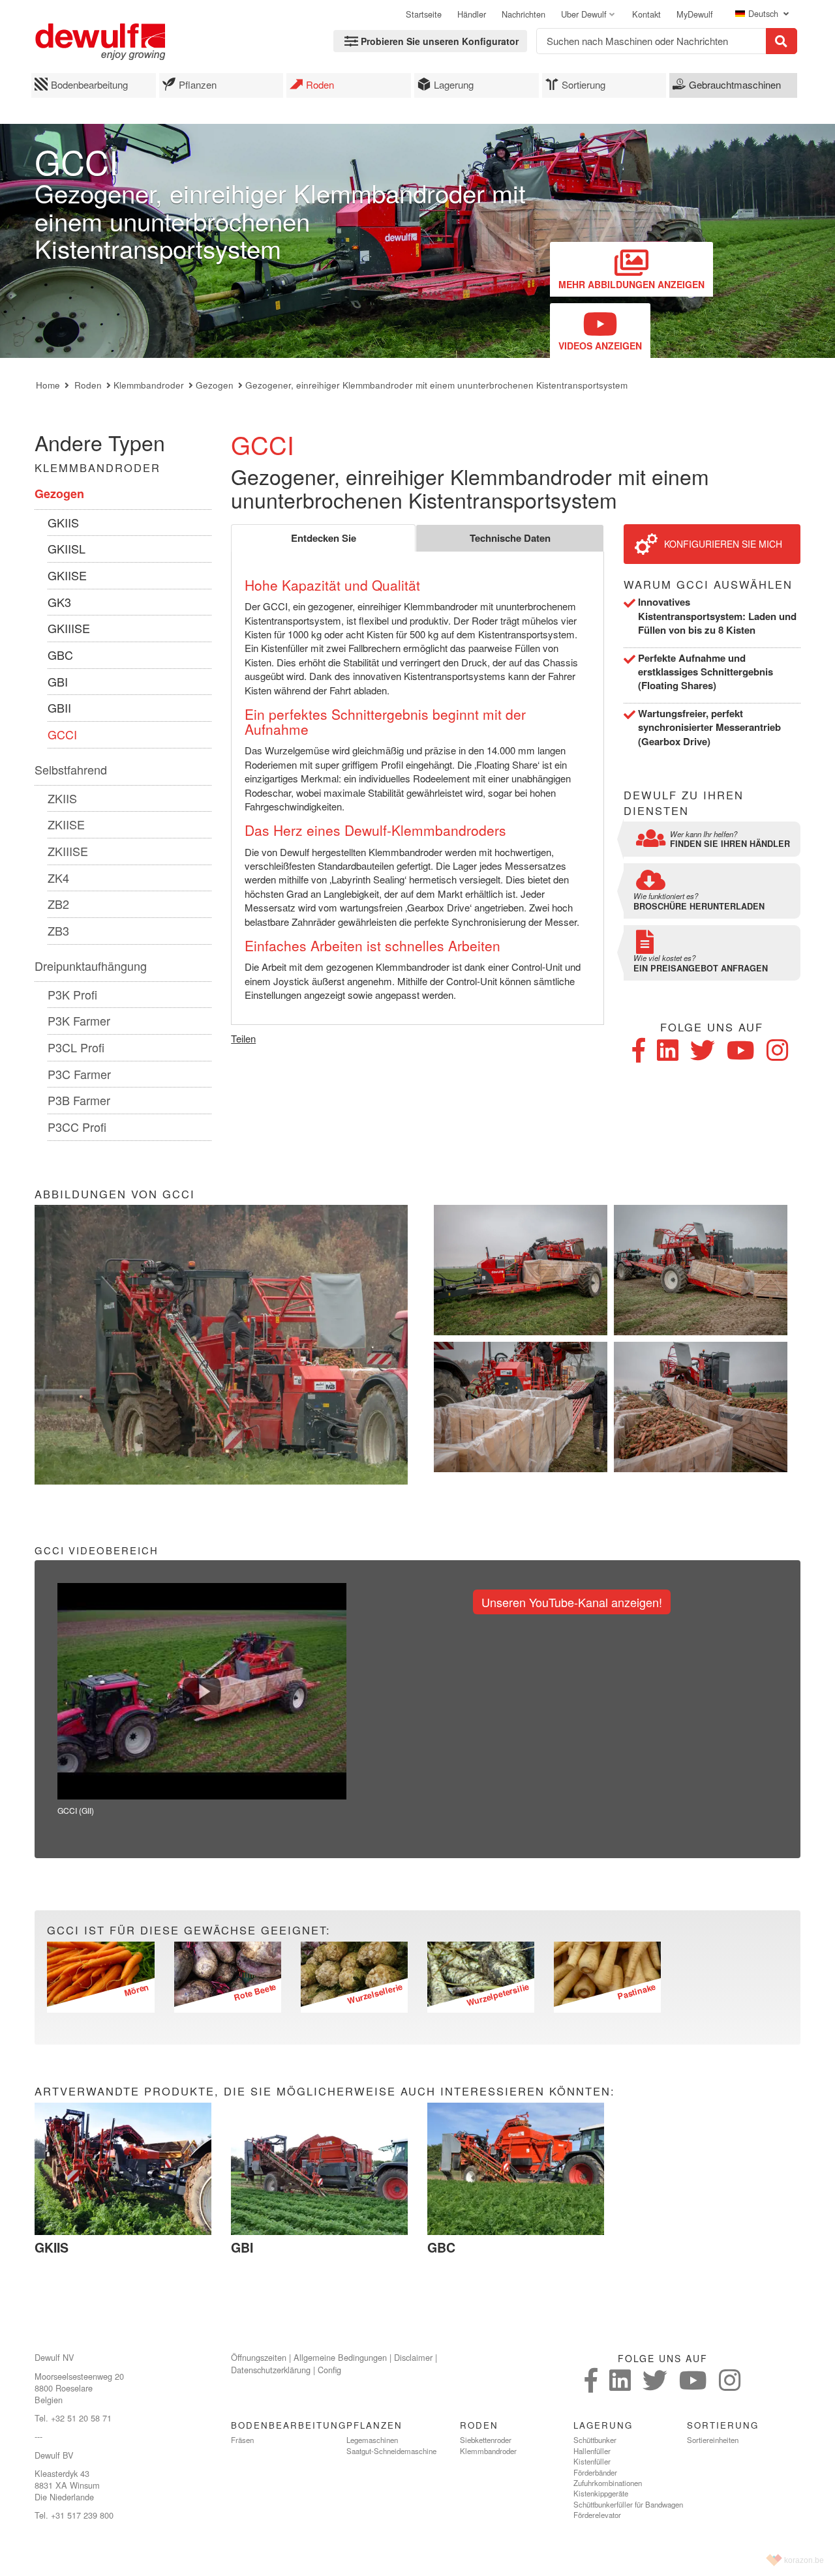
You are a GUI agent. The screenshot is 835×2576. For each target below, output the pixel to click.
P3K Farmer (79, 1020)
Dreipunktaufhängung (91, 966)
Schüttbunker (595, 2440)
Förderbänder (595, 2472)
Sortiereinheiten (713, 2440)
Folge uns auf (712, 1027)
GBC (60, 655)
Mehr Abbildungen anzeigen (631, 284)
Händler (472, 14)
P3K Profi (72, 994)
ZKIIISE (68, 851)
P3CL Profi (76, 1047)
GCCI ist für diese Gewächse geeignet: (189, 1930)
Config (329, 2370)
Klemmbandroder (149, 385)
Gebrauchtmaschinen (735, 84)
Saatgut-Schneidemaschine (391, 2451)
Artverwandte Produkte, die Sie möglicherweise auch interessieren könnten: (325, 2091)
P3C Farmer (79, 1074)
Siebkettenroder (486, 2440)
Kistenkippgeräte (601, 2493)
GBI (58, 681)
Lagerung (454, 84)
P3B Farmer (79, 1100)
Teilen (243, 1038)
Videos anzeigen (600, 346)
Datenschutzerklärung (271, 2370)
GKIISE (67, 575)
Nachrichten (524, 14)
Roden (320, 84)
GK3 (59, 602)
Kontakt (646, 14)
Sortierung (584, 84)
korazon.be (804, 2560)
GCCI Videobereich (97, 1550)
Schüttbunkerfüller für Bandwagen (628, 2504)
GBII (59, 707)
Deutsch (765, 14)
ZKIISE (66, 824)
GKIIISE (69, 628)
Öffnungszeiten (259, 2357)
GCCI (62, 734)
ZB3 (58, 930)
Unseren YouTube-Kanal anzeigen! (572, 1602)
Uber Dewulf (584, 14)
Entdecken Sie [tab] (324, 538)
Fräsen (242, 2440)
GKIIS (63, 522)
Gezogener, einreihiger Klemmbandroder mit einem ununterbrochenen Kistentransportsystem (436, 385)
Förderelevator (597, 2515)
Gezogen (215, 385)
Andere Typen (100, 442)
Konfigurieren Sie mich (723, 544)
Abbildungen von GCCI (115, 1194)
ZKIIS (62, 798)
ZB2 (58, 904)
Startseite (424, 14)
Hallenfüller (592, 2451)
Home (48, 385)
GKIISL (67, 548)
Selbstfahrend (71, 769)
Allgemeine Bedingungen (340, 2357)
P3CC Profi (77, 1127)
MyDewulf (695, 14)
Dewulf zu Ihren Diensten (684, 803)
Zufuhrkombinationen (608, 2483)
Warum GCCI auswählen (708, 585)
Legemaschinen (372, 2440)
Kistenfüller (592, 2461)
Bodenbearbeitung (89, 84)
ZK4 (58, 878)
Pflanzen (198, 84)
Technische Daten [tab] (510, 538)
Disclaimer (413, 2357)
